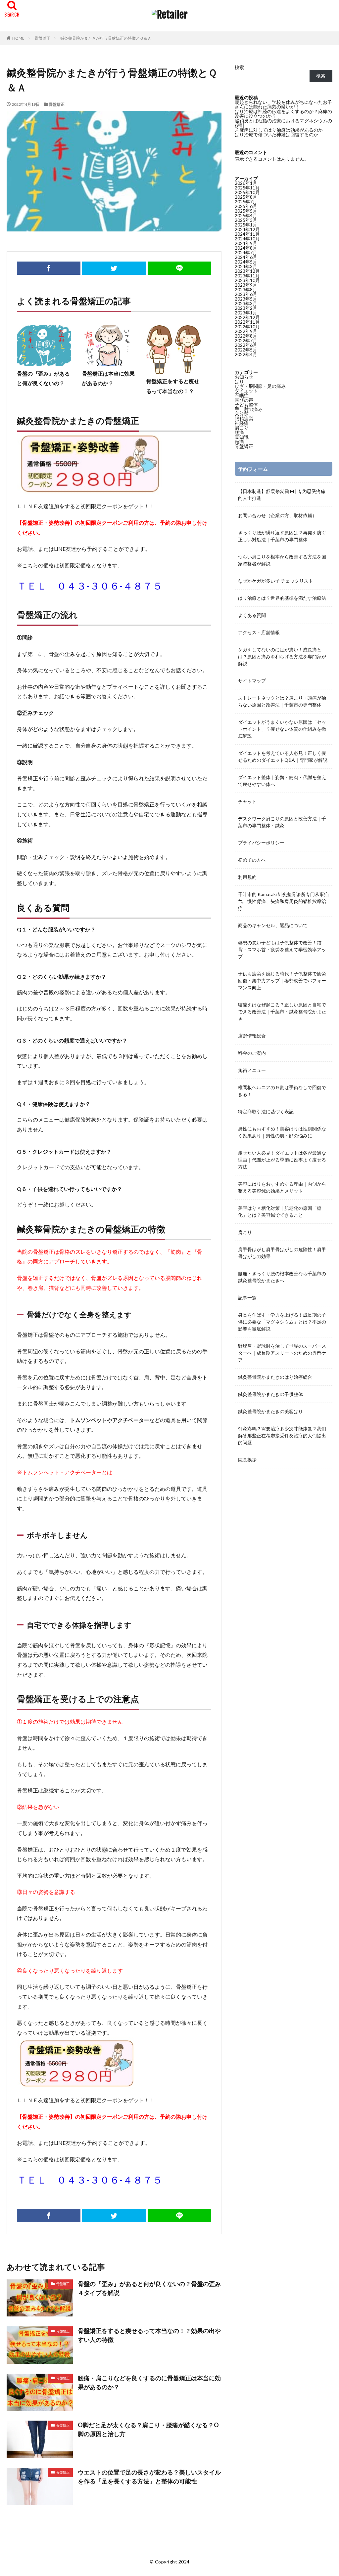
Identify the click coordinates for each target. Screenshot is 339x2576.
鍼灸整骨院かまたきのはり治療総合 (275, 1377)
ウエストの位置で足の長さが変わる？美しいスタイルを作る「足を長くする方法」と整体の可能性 (149, 2477)
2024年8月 (246, 248)
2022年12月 (247, 317)
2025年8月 (246, 197)
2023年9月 (246, 285)
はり (239, 381)
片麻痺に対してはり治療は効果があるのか (279, 130)
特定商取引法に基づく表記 (266, 1111)
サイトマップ (252, 681)
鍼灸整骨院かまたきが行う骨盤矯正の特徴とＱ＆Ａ (106, 38)
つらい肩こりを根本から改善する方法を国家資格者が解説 (282, 560)
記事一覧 (247, 1298)
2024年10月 (247, 239)
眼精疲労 (244, 418)
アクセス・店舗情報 (259, 632)
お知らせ (244, 377)
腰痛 (239, 432)
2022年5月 (246, 350)
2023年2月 (246, 308)
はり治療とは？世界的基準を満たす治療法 (282, 598)
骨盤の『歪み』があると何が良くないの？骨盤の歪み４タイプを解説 (149, 2288)
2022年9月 (246, 331)
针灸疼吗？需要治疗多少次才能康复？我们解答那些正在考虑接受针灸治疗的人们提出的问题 (282, 1435)
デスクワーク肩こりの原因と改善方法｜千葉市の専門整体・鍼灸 (282, 822)
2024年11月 (247, 234)
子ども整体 (246, 405)
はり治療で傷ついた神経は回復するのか (276, 134)
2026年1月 (246, 183)
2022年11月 (247, 322)
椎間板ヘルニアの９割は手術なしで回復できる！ (282, 1091)
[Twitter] (114, 268)
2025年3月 (246, 220)
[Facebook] (49, 268)
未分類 (242, 414)
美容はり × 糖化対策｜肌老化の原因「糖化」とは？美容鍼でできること (280, 1211)
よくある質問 (252, 615)
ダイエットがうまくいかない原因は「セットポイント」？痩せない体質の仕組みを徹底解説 (282, 729)
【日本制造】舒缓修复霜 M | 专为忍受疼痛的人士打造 (282, 495)
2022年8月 (246, 336)
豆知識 (242, 437)
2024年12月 (247, 229)
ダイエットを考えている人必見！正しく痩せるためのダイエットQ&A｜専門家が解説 (283, 756)
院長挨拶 (247, 1460)
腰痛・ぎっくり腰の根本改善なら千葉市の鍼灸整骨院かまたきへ (282, 1277)
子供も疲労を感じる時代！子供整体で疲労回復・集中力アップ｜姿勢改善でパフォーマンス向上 (282, 981)
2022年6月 (246, 345)
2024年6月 (246, 257)
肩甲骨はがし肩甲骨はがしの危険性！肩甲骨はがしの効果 (282, 1253)
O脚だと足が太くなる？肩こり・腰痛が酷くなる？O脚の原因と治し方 (148, 2429)
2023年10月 (247, 280)
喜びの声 (244, 400)
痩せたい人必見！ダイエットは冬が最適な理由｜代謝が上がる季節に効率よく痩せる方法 (282, 1160)
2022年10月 (247, 327)
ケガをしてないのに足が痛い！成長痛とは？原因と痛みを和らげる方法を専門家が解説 (282, 656)
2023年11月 (247, 276)
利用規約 (247, 877)
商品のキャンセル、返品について (273, 925)
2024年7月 (246, 252)
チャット (247, 801)
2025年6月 (246, 206)
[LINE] (179, 268)
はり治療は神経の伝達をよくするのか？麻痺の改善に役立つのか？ (283, 114)
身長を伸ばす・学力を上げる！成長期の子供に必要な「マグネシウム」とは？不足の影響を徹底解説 (282, 1322)
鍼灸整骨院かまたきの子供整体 (270, 1394)
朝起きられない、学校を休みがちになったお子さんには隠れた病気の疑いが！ (283, 104)
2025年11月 (247, 188)
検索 (239, 67)
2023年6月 (246, 294)
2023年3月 (246, 303)
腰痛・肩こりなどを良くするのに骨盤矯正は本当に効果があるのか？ (149, 2382)
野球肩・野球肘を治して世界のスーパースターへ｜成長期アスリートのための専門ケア (282, 1353)
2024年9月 (246, 243)
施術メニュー (252, 1070)
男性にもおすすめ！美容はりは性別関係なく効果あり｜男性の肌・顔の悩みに (282, 1132)
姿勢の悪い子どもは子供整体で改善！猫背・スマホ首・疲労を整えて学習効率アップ (282, 949)
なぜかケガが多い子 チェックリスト (276, 581)
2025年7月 (246, 202)
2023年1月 (246, 313)
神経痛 (242, 423)
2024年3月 (246, 266)
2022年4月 (246, 354)
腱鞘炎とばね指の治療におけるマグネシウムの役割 (283, 123)
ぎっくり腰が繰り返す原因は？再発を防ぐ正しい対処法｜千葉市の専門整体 (282, 536)
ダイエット (246, 391)
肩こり (242, 428)
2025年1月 (246, 225)
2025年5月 (246, 211)
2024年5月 (246, 262)
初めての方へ (252, 860)
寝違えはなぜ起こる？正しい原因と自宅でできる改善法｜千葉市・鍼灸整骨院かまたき (282, 1012)
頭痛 (239, 442)
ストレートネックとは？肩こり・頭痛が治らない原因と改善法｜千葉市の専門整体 (282, 701)
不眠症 (242, 395)
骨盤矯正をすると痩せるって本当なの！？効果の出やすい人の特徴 (149, 2335)
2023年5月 (246, 299)
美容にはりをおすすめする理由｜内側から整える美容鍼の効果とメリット (282, 1187)
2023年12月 (247, 271)
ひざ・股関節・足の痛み (260, 386)
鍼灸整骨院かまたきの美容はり (270, 1411)
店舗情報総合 (252, 1036)
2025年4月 (246, 215)
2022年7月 (246, 340)
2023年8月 (246, 289)
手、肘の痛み (249, 409)
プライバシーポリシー (261, 843)
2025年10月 (247, 192)
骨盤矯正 (42, 38)
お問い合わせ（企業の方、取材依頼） (277, 515)
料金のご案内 (252, 1053)
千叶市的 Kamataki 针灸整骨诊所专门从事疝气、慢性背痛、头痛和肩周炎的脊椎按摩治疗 (283, 901)
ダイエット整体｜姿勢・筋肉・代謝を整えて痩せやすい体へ (282, 781)
